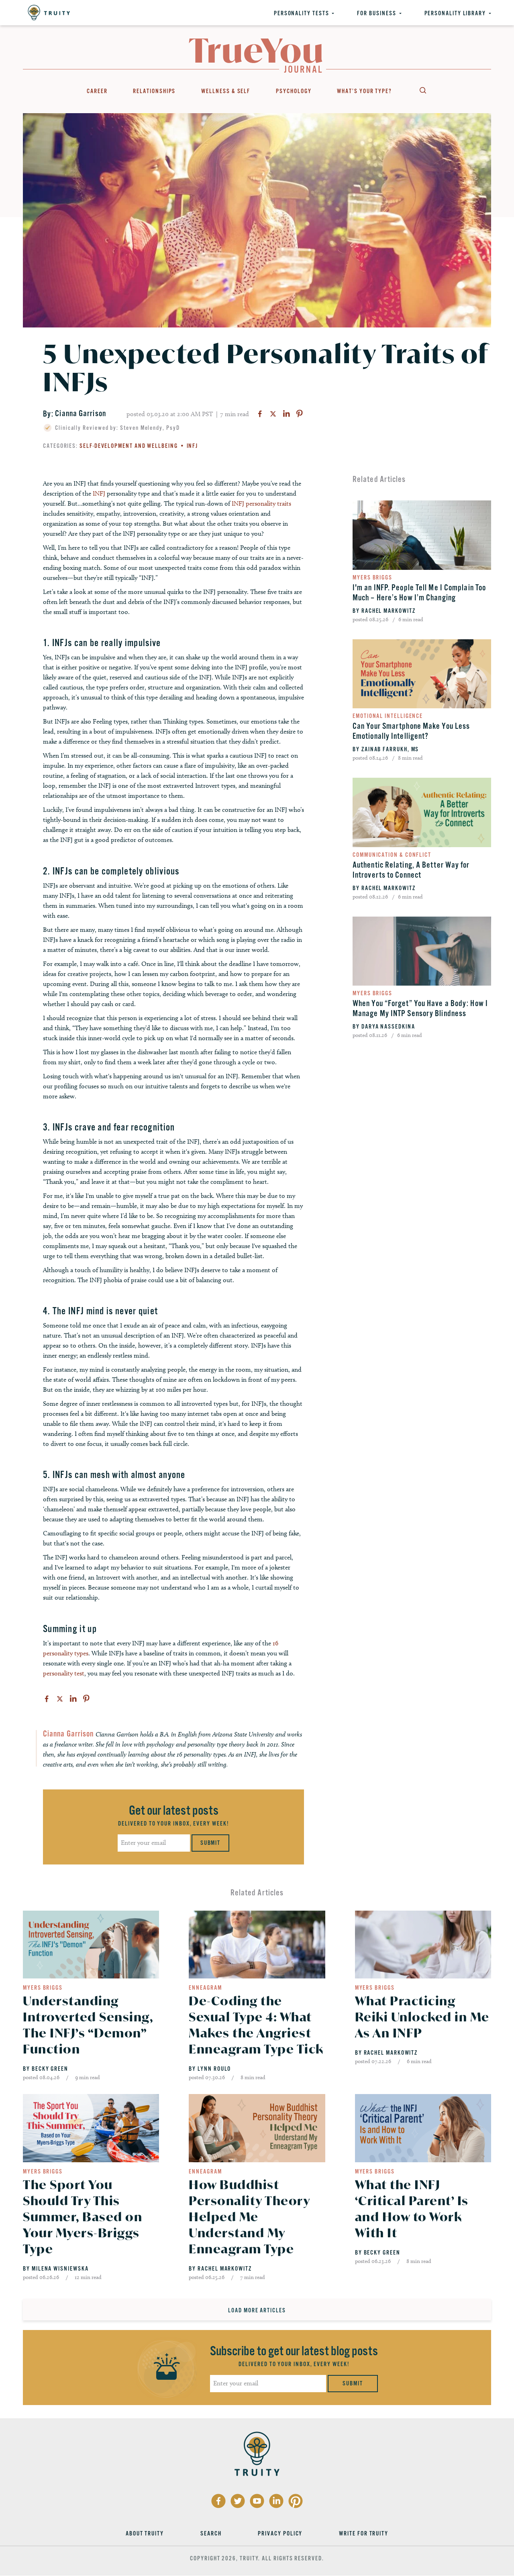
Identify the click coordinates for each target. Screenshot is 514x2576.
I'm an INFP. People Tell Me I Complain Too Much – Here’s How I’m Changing (419, 593)
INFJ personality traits (261, 503)
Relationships (154, 91)
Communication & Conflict (392, 855)
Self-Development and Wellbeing (129, 446)
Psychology (294, 91)
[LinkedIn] (286, 414)
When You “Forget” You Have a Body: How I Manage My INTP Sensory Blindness (420, 1008)
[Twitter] (273, 414)
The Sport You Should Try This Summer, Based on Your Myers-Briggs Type (83, 2217)
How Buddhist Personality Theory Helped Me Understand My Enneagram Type (249, 2217)
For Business (376, 13)
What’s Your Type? (364, 91)
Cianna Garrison (81, 414)
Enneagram (205, 1988)
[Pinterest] (300, 414)
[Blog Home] (256, 56)
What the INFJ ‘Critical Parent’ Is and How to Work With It (412, 2209)
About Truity (145, 2533)
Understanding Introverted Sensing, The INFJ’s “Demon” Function (88, 2025)
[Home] (49, 13)
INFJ (193, 446)
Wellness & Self (226, 91)
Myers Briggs (372, 577)
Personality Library (455, 13)
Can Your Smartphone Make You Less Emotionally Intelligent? (411, 731)
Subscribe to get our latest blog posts (294, 2351)
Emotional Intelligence (388, 716)
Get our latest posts (174, 1811)
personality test (64, 1673)
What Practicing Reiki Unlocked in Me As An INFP (422, 2017)
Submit (211, 1843)
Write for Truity (364, 2533)
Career (97, 91)
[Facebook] (260, 414)
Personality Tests (302, 13)
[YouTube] (257, 2501)
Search (422, 90)
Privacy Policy (280, 2533)
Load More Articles (257, 2310)
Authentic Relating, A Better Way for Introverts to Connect (411, 870)
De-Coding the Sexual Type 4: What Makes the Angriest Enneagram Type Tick (256, 2025)
